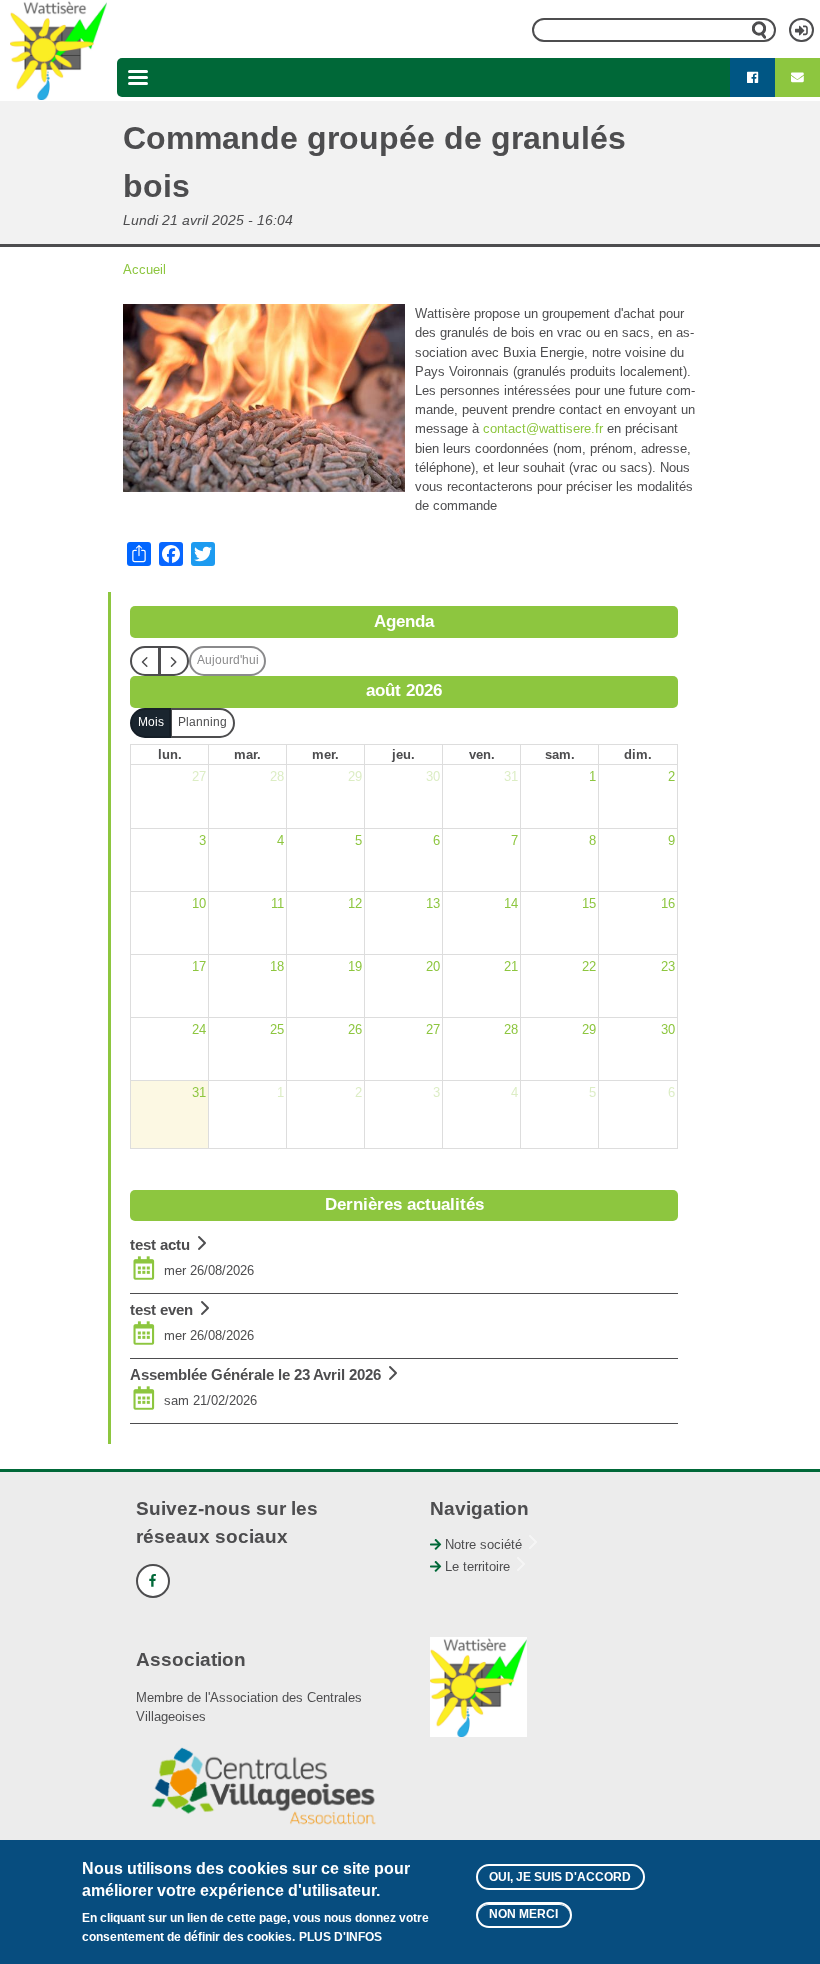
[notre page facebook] (752, 78)
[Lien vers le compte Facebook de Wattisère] (153, 1581)
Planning (202, 722)
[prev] (145, 661)
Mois (151, 722)
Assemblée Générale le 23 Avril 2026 (255, 1374)
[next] (174, 661)
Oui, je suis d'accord (560, 1877)
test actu (160, 1244)
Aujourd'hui (228, 660)
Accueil (144, 269)
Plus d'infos (340, 1937)
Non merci (523, 1914)
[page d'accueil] (58, 50)
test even (161, 1309)
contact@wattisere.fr (543, 428)
